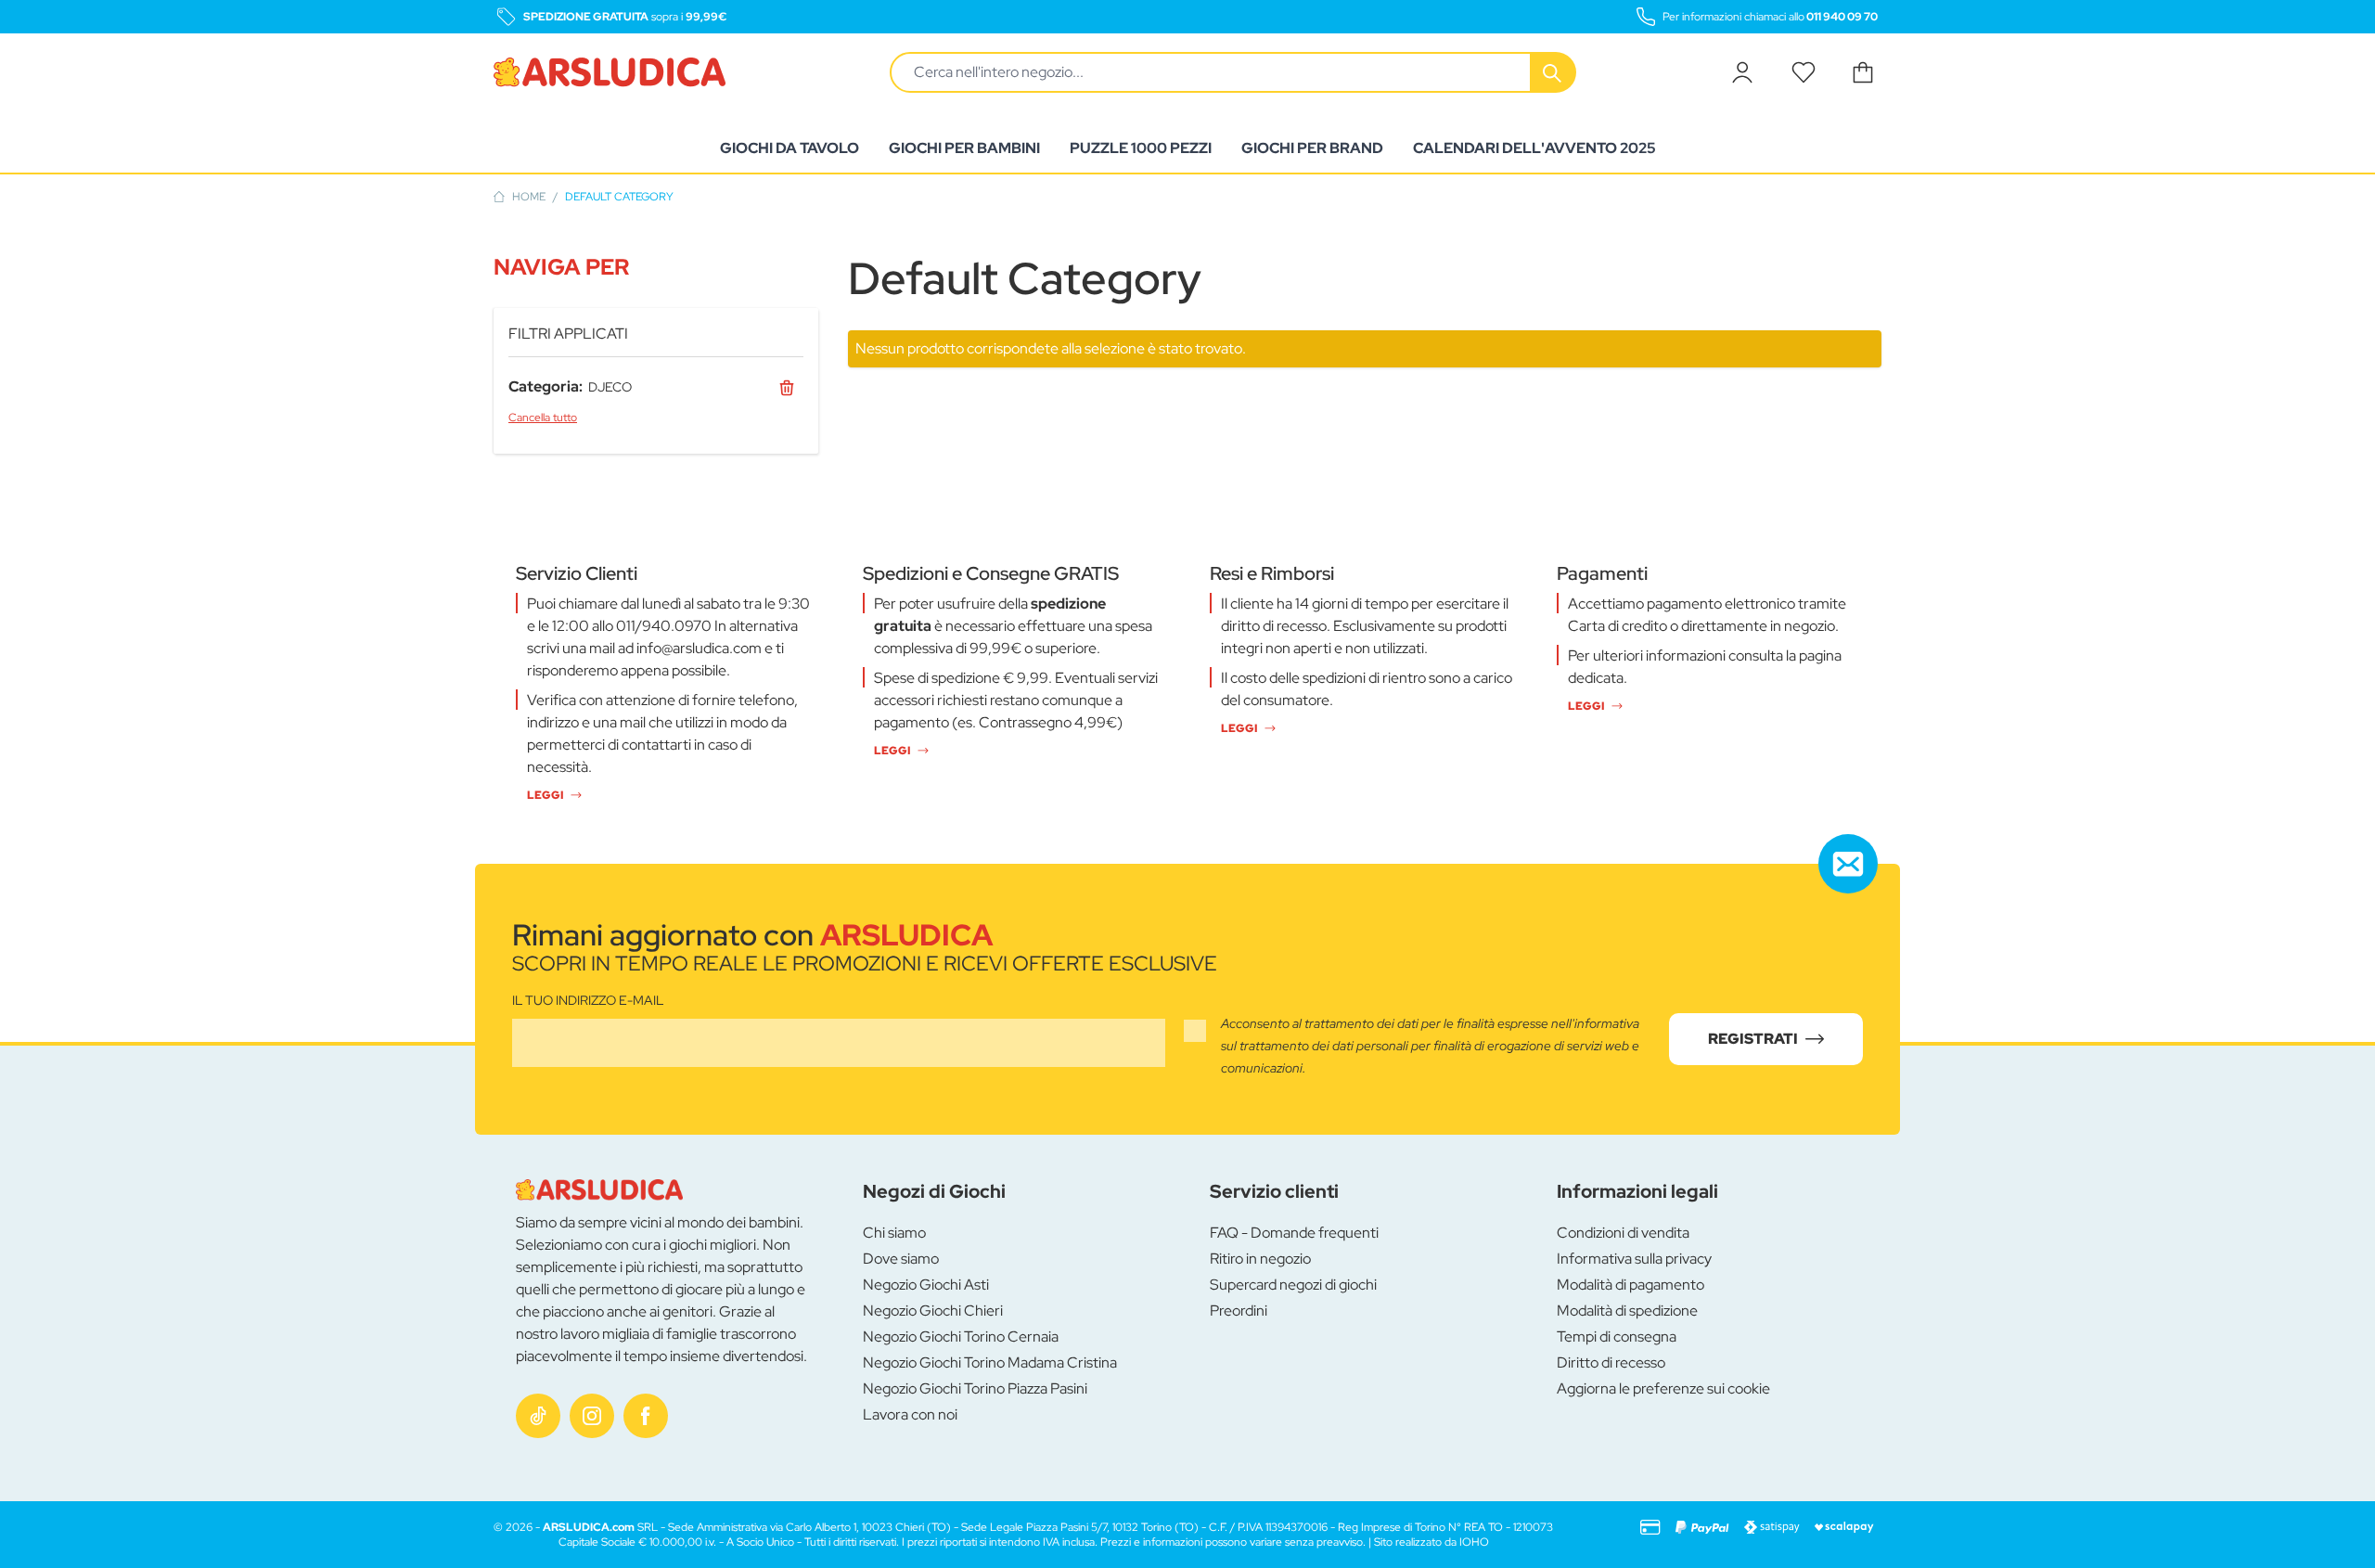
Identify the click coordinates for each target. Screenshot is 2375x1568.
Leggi (545, 795)
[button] (656, 267)
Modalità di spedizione (1627, 1311)
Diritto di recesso (1611, 1362)
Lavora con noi (910, 1414)
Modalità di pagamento (1630, 1285)
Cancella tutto (543, 418)
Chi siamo (894, 1233)
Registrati (1753, 1039)
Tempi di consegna (1617, 1337)
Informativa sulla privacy (1634, 1259)
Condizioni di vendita (1623, 1233)
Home (529, 197)
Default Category (619, 197)
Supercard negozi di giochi (1293, 1285)
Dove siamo (901, 1259)
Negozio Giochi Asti (926, 1285)
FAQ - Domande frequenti (1294, 1233)
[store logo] (610, 72)
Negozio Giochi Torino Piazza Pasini (975, 1388)
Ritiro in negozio (1260, 1259)
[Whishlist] (1804, 72)
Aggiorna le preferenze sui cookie (1663, 1388)
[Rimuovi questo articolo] (787, 387)
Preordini (1239, 1311)
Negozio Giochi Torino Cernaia (961, 1337)
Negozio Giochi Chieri (933, 1311)
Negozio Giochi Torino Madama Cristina (990, 1362)
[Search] (1554, 72)
